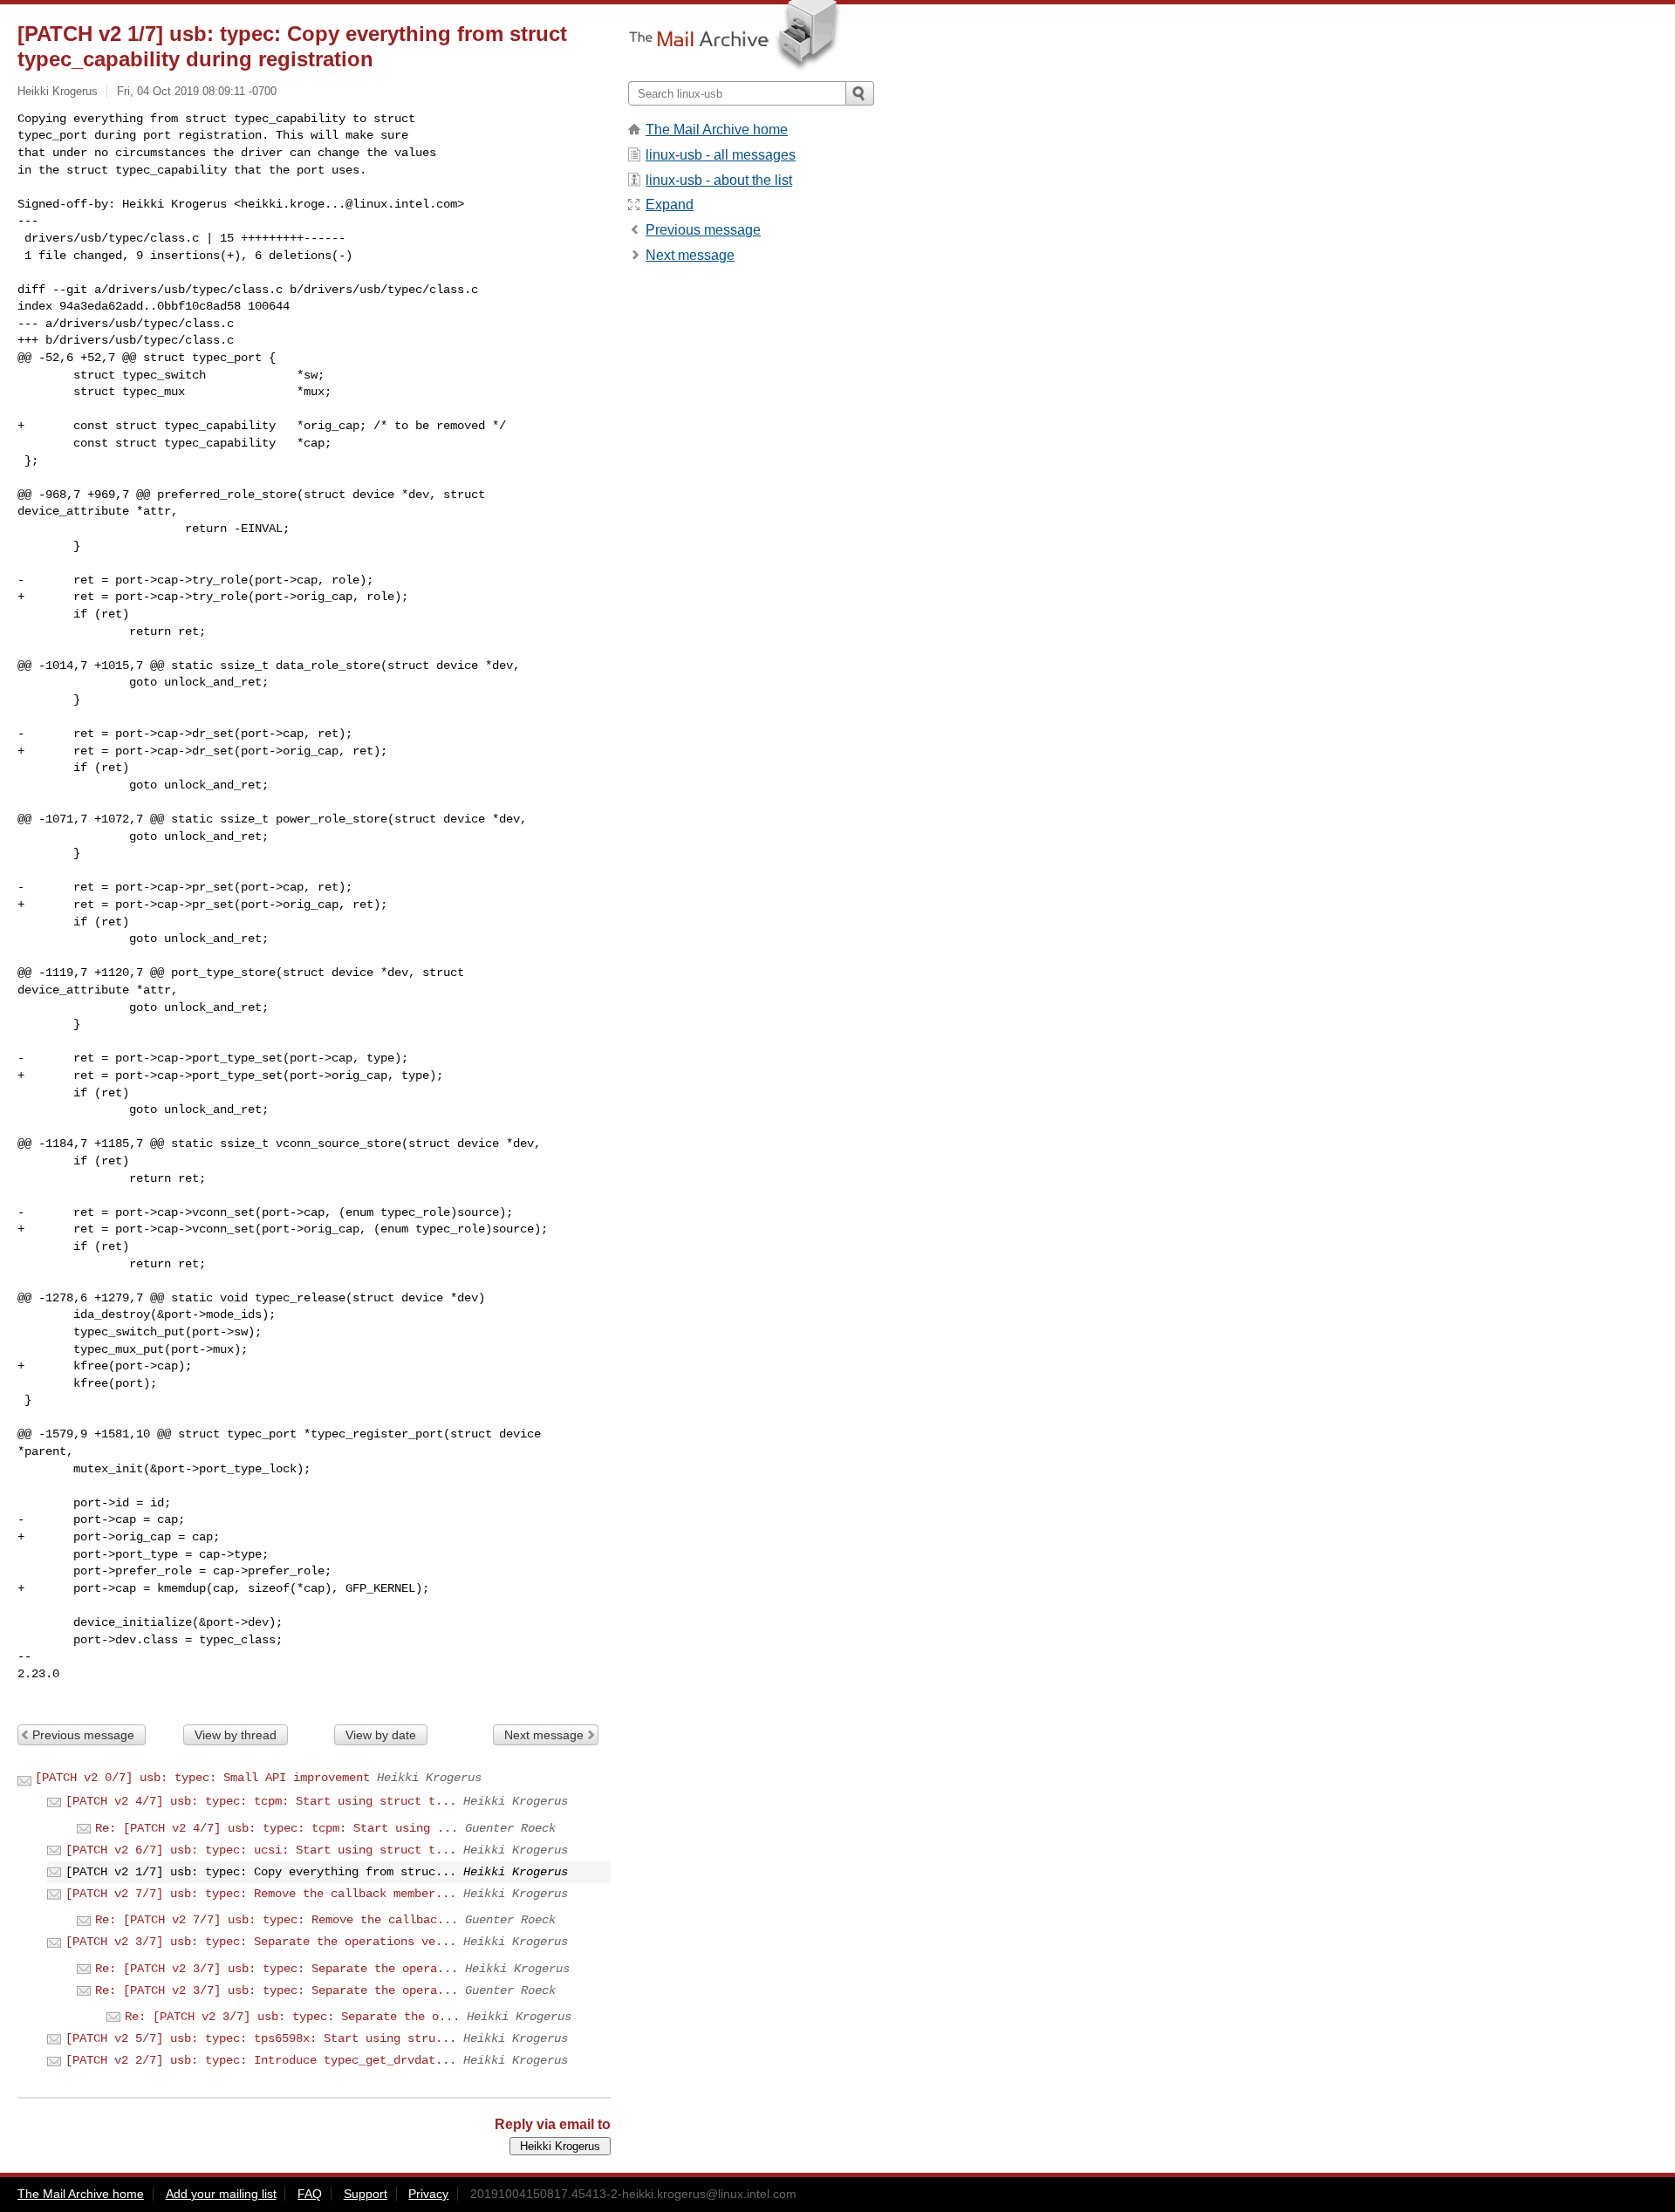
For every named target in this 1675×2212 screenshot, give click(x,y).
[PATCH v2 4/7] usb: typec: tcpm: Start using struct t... (261, 1801)
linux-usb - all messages (721, 155)
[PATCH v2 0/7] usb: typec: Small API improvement (202, 1778)
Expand (670, 205)
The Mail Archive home (717, 130)
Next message (544, 1735)
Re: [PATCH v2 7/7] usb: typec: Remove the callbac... (277, 1920)
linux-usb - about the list (719, 180)
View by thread (236, 1735)
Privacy (428, 2194)
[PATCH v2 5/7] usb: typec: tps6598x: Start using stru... (261, 2038)
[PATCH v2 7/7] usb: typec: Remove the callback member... (261, 1894)
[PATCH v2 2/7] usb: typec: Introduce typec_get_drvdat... (261, 2060)
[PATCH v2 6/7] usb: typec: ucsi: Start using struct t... (261, 1850)
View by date (381, 1735)
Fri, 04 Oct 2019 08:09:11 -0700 (197, 91)
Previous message (83, 1735)
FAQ (310, 2194)
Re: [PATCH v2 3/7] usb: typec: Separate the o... (292, 2017)
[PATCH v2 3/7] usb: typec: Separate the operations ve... (261, 1942)
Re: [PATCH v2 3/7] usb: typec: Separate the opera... (277, 1969)
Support (366, 2194)
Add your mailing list (221, 2194)
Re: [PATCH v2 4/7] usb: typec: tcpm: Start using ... (277, 1828)
